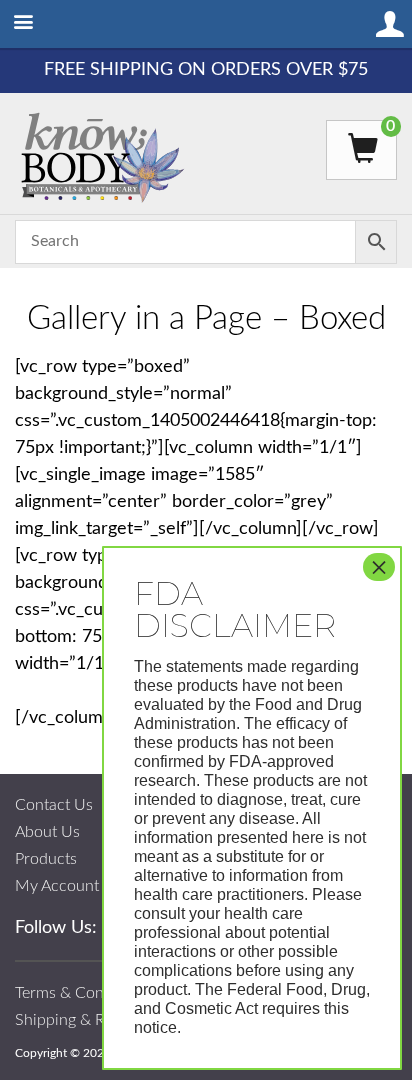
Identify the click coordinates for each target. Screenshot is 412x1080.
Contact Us (54, 805)
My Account (57, 886)
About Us (47, 832)
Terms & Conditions (83, 993)
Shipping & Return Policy (101, 1020)
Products (46, 859)
